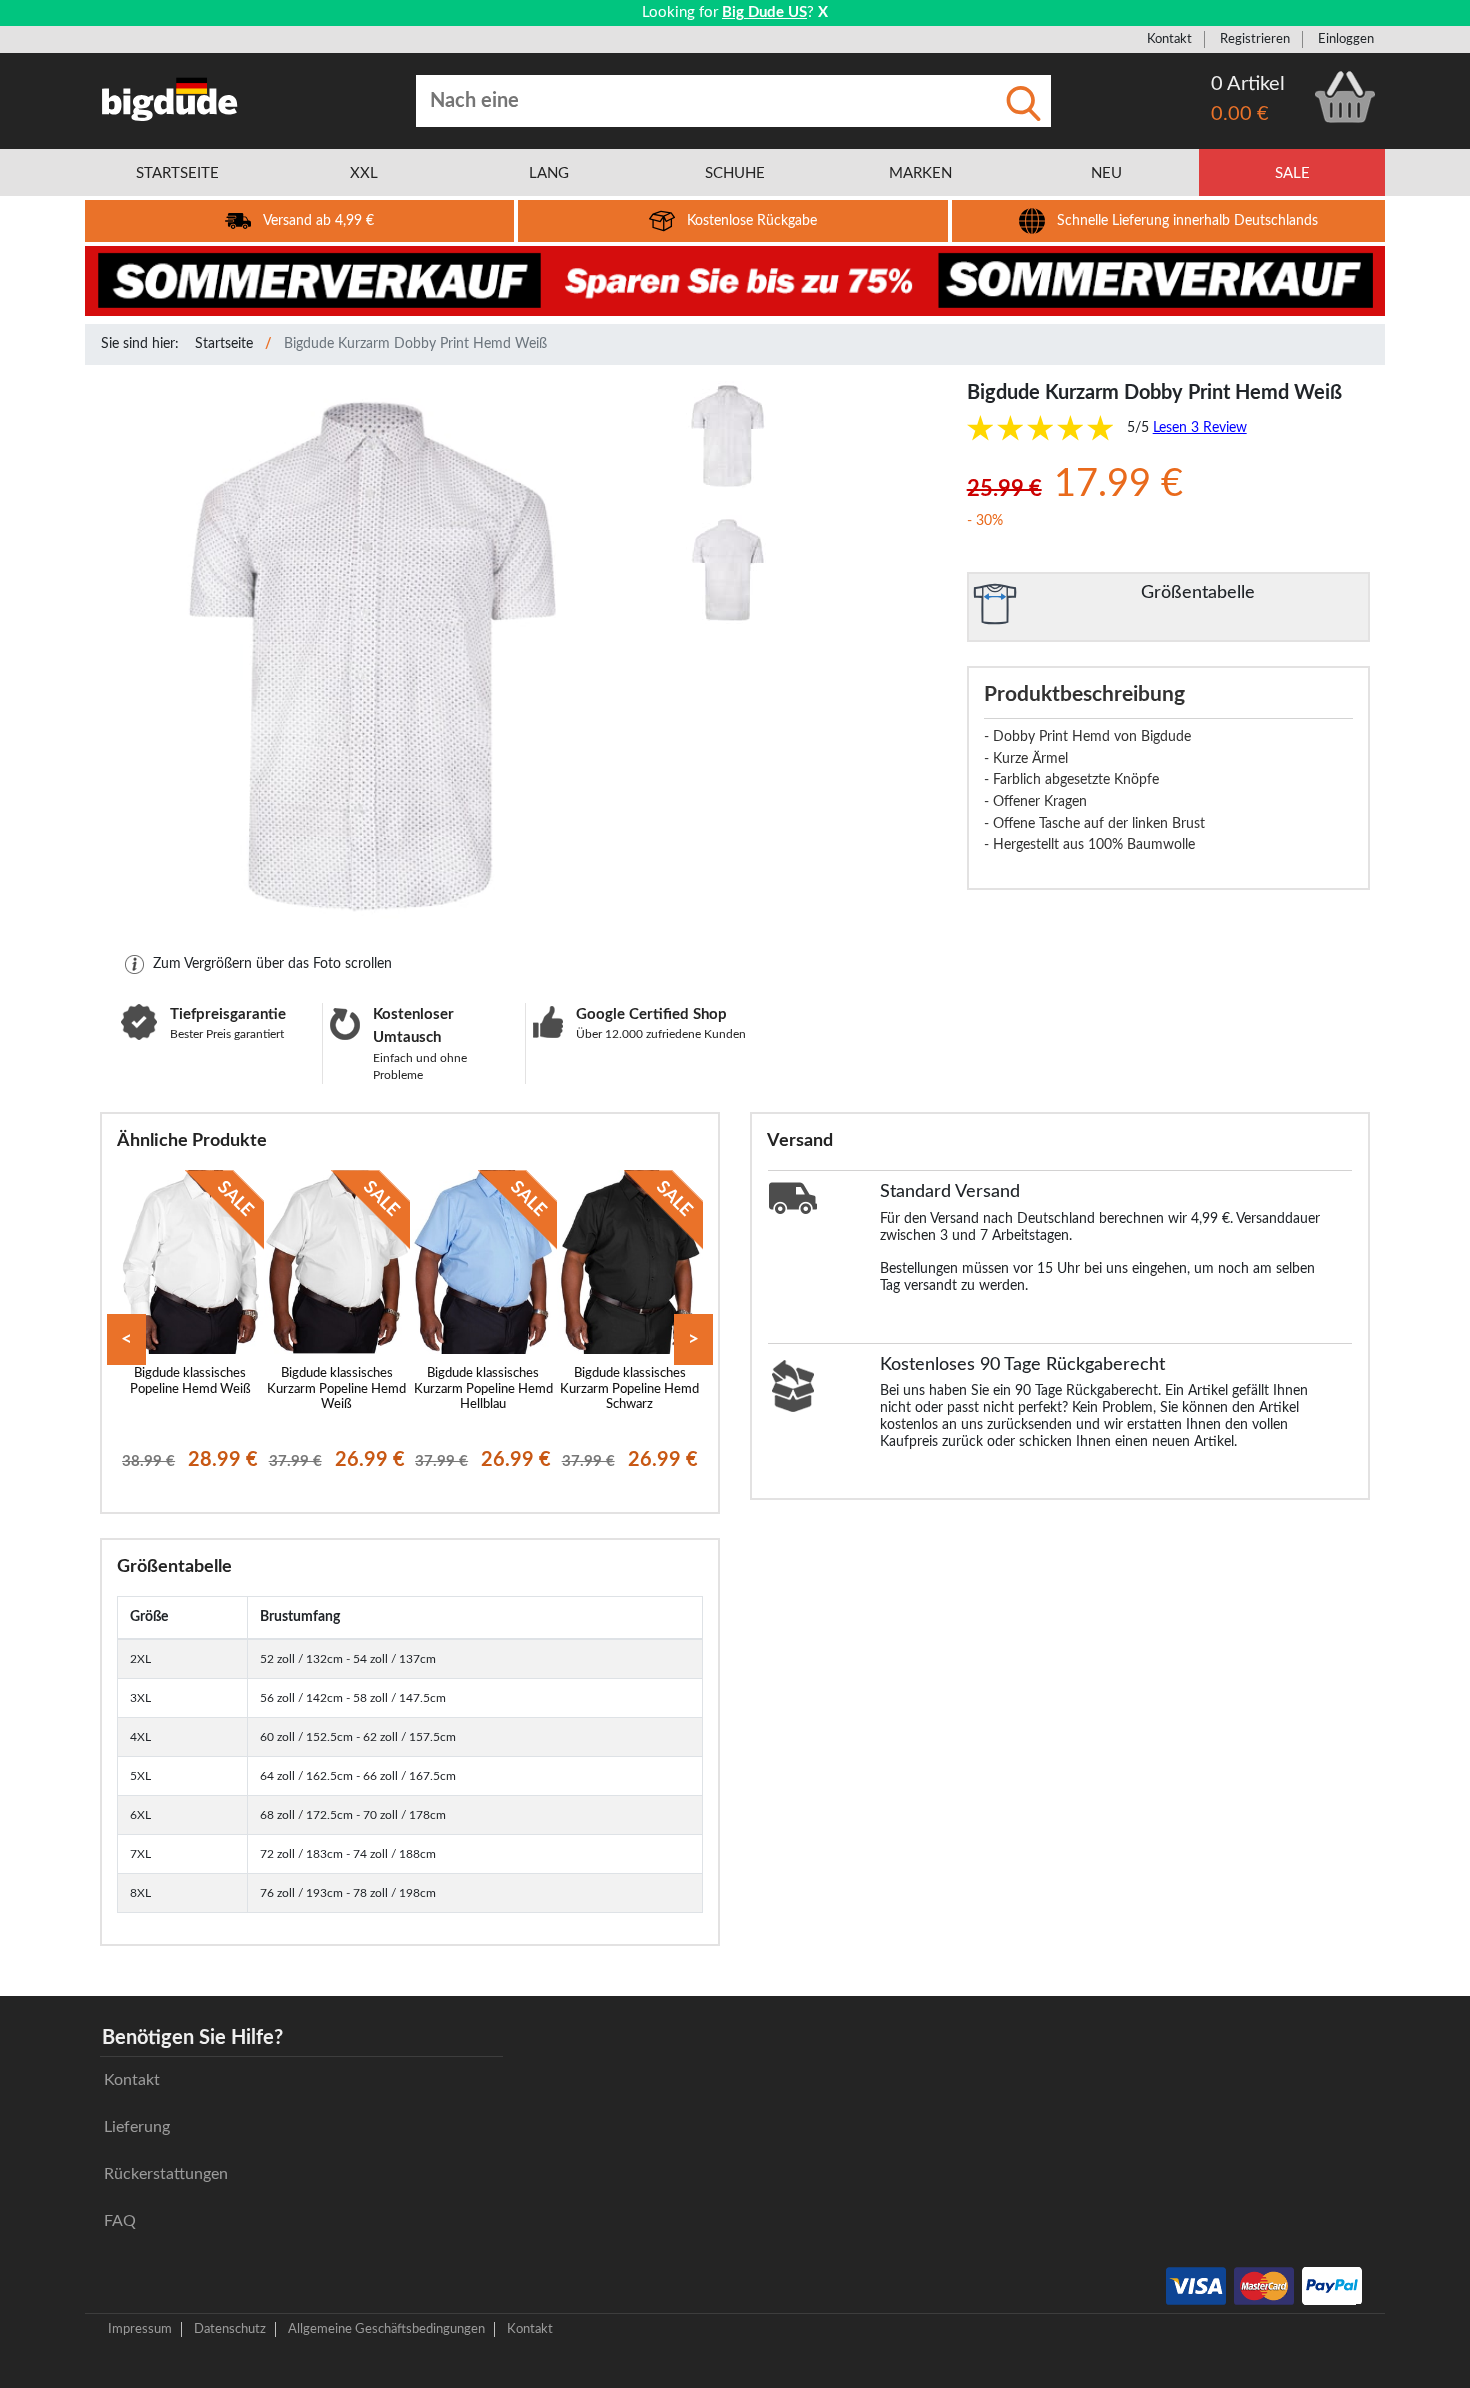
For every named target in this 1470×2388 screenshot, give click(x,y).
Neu (1106, 173)
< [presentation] (126, 1339)
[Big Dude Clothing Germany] (170, 99)
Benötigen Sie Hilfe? (192, 2038)
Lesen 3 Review (1200, 428)
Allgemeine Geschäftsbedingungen (386, 2329)
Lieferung (137, 2127)
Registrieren (1255, 39)
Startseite (224, 344)
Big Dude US (764, 12)
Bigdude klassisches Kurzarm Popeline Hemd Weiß (336, 1388)
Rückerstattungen (166, 2174)
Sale (1292, 173)
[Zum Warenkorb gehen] (1345, 97)
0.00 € (1240, 114)
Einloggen (1346, 39)
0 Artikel (1248, 84)
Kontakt (1169, 39)
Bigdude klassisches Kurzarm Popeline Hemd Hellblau (483, 1388)
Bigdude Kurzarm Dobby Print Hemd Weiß (415, 344)
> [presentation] (693, 1339)
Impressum (140, 2329)
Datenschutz (230, 2329)
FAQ (120, 2221)
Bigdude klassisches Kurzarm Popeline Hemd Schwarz (629, 1388)
